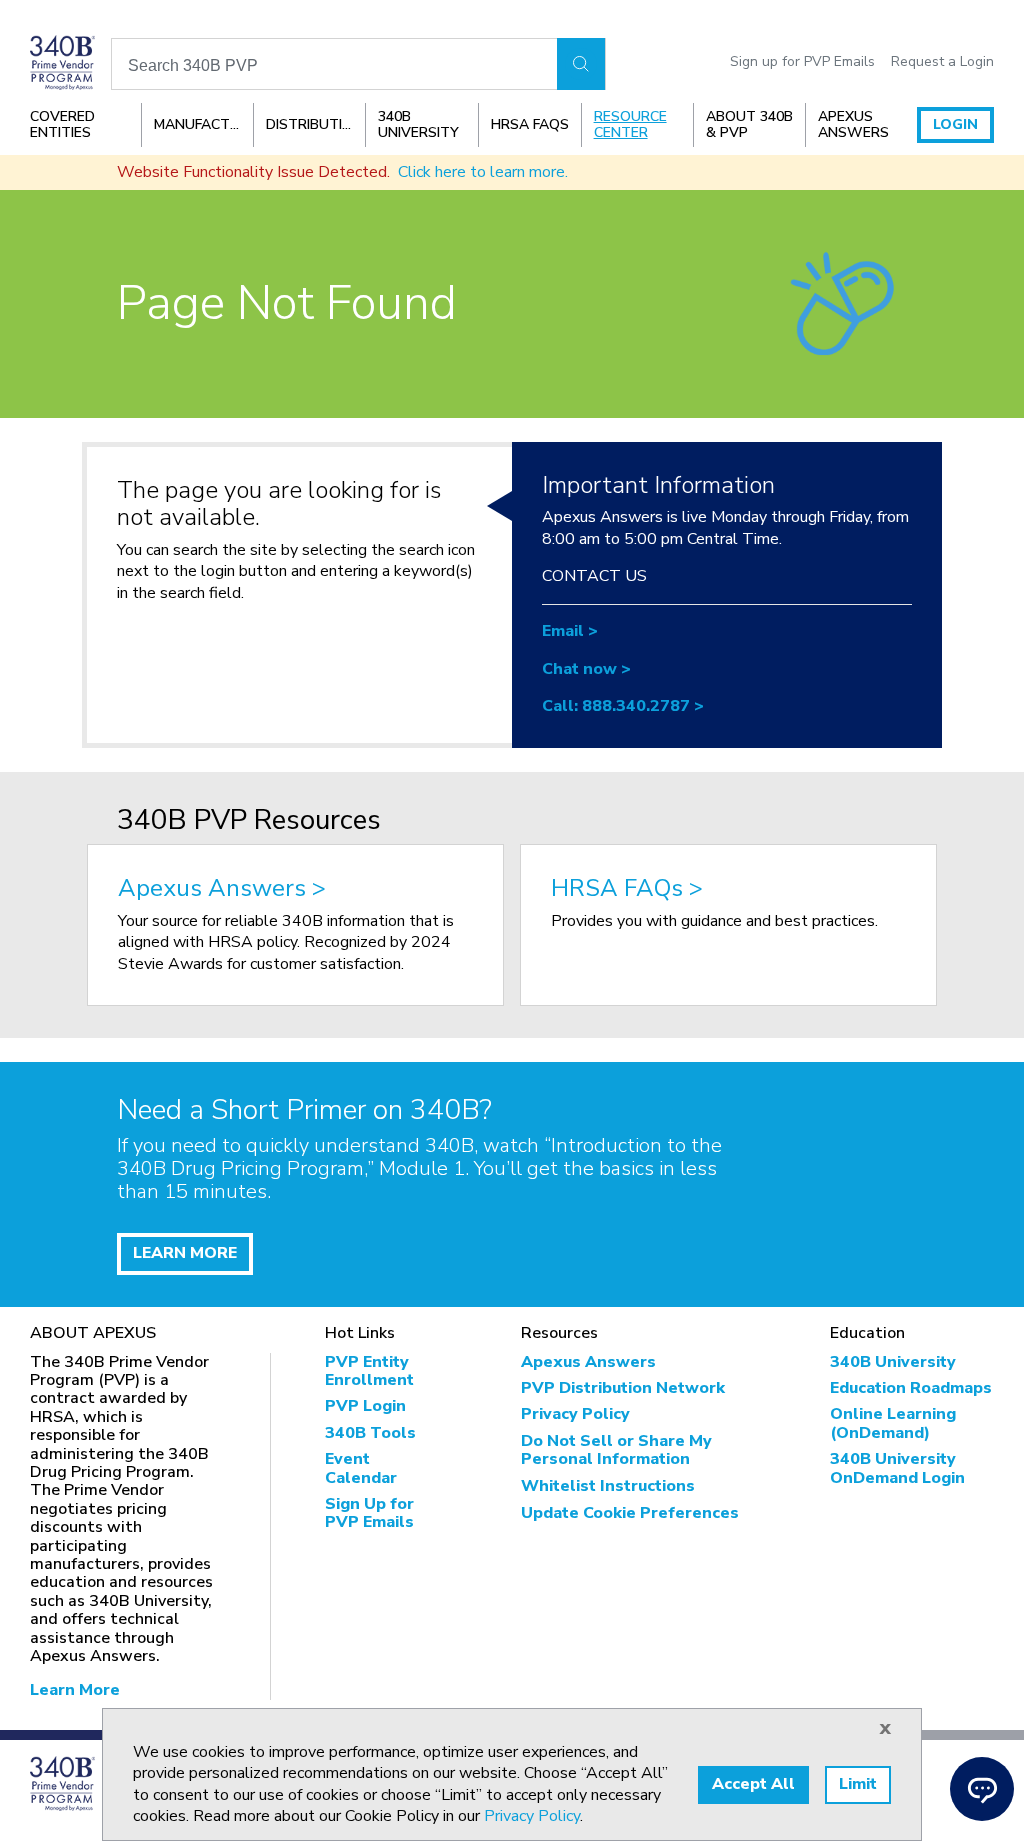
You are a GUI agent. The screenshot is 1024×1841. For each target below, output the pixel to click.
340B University (418, 124)
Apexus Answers (853, 124)
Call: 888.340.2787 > (623, 706)
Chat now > (586, 669)
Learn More (75, 1690)
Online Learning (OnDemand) (893, 1423)
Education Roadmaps (911, 1388)
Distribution (314, 124)
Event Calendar (361, 1468)
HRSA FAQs (530, 124)
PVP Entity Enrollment (369, 1371)
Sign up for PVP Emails (802, 62)
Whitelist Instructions (608, 1486)
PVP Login (365, 1406)
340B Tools (370, 1433)
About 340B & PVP (749, 124)
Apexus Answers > (222, 889)
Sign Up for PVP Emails (369, 1513)
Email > (570, 631)
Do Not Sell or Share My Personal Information (616, 1450)
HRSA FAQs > (627, 889)
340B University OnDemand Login (897, 1468)
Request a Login (942, 62)
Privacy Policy (575, 1414)
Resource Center (630, 124)
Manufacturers (203, 124)
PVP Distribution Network (623, 1388)
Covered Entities (62, 124)
